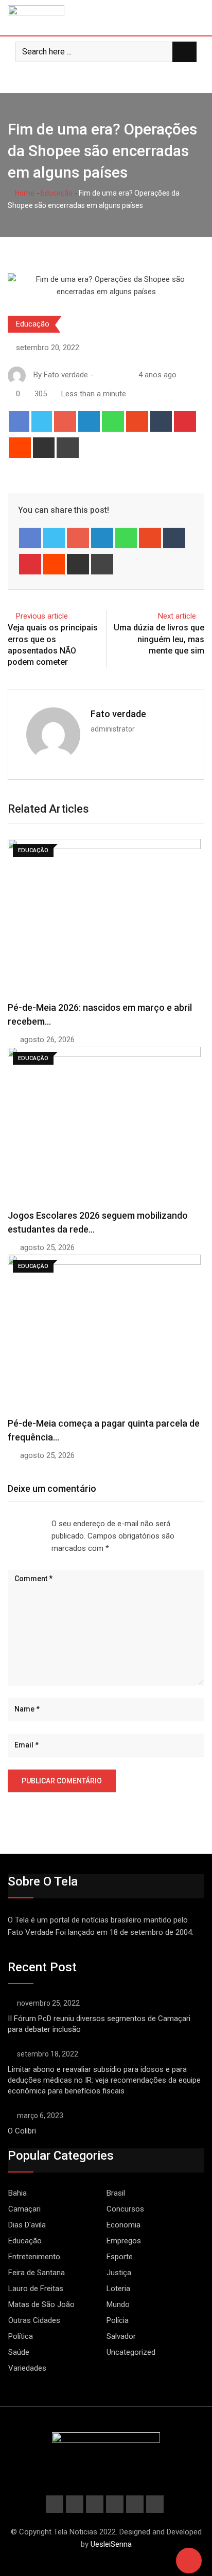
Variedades (27, 2368)
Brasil (116, 2193)
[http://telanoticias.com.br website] (99, 375)
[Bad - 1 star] (8, 1524)
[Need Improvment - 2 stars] (16, 1524)
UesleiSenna (111, 2544)
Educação (57, 193)
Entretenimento (34, 2257)
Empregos (124, 2241)
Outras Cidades (34, 2320)
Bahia (17, 2193)
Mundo (118, 2304)
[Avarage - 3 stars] (25, 1524)
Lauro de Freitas (36, 2289)
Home (24, 193)
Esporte (120, 2257)
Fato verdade (118, 714)
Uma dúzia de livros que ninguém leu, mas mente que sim (159, 639)
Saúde (19, 2352)
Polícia (118, 2320)
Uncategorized (131, 2352)
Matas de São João (41, 2304)
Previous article (42, 616)
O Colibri (22, 2131)
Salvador (121, 2336)
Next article (177, 616)
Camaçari (24, 2209)
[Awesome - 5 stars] (41, 1524)
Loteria (118, 2289)
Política (21, 2336)
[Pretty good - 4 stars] (33, 1524)
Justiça (119, 2273)
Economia (123, 2225)
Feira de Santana (37, 2273)
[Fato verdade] (110, 375)
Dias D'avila (27, 2225)
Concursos (125, 2209)
